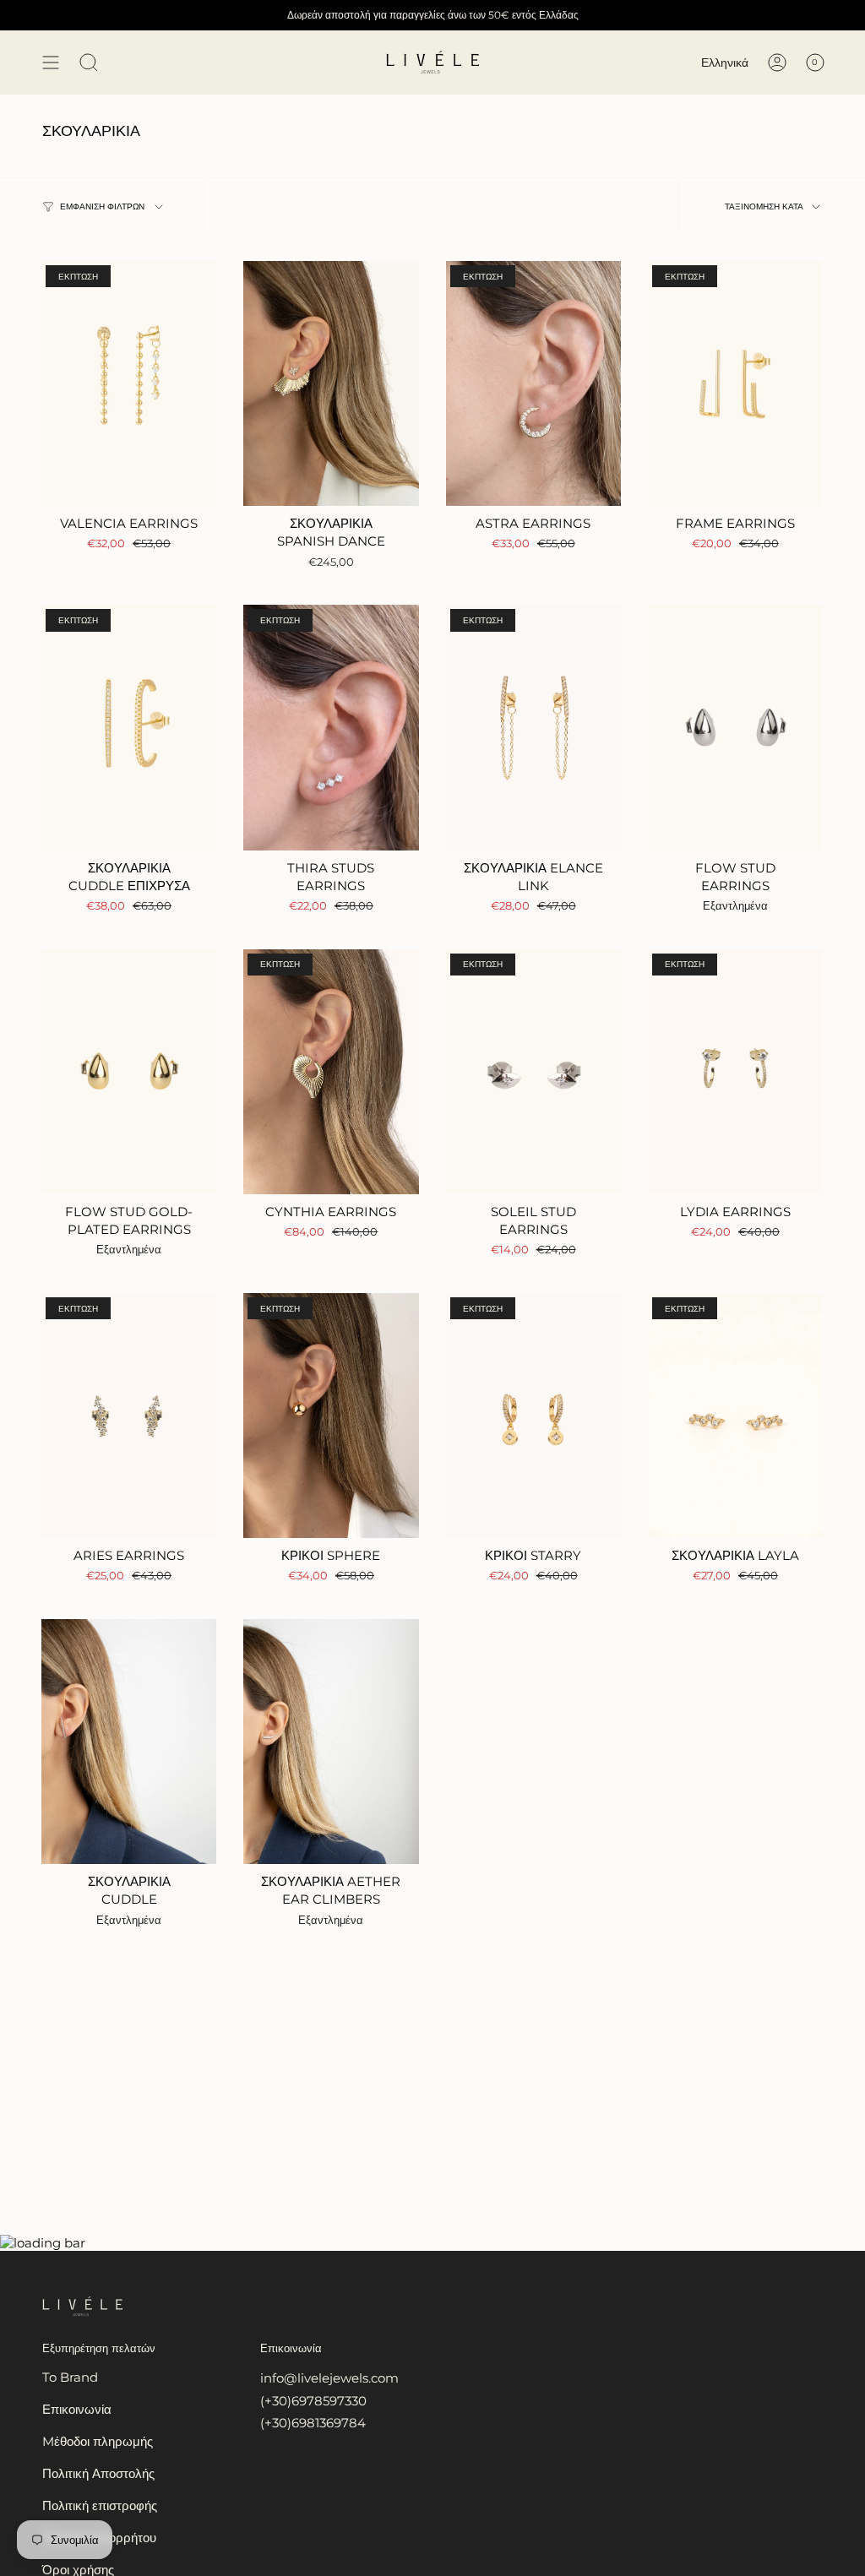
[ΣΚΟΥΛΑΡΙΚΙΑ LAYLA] (735, 1416)
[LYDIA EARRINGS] (735, 1072)
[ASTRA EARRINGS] (533, 383)
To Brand (70, 2377)
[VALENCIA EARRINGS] (129, 383)
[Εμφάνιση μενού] (51, 62)
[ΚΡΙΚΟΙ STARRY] (533, 1416)
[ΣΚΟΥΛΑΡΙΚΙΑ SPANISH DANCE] (331, 383)
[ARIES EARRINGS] (129, 1416)
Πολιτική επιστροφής (100, 2505)
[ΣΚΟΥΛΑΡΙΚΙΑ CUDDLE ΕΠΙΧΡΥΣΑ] (129, 727)
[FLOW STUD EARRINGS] (735, 727)
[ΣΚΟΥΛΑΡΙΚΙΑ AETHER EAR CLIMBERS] (331, 1742)
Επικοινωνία (77, 2409)
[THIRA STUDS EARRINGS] (331, 727)
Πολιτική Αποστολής (98, 2473)
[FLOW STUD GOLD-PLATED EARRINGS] (129, 1072)
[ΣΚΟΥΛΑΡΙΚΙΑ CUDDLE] (129, 1742)
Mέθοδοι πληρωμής (98, 2441)
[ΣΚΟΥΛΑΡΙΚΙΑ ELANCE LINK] (533, 727)
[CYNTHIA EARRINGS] (331, 1072)
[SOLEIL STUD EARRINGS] (533, 1072)
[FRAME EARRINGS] (735, 383)
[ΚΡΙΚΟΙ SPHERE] (331, 1416)
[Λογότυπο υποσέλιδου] (82, 2307)
